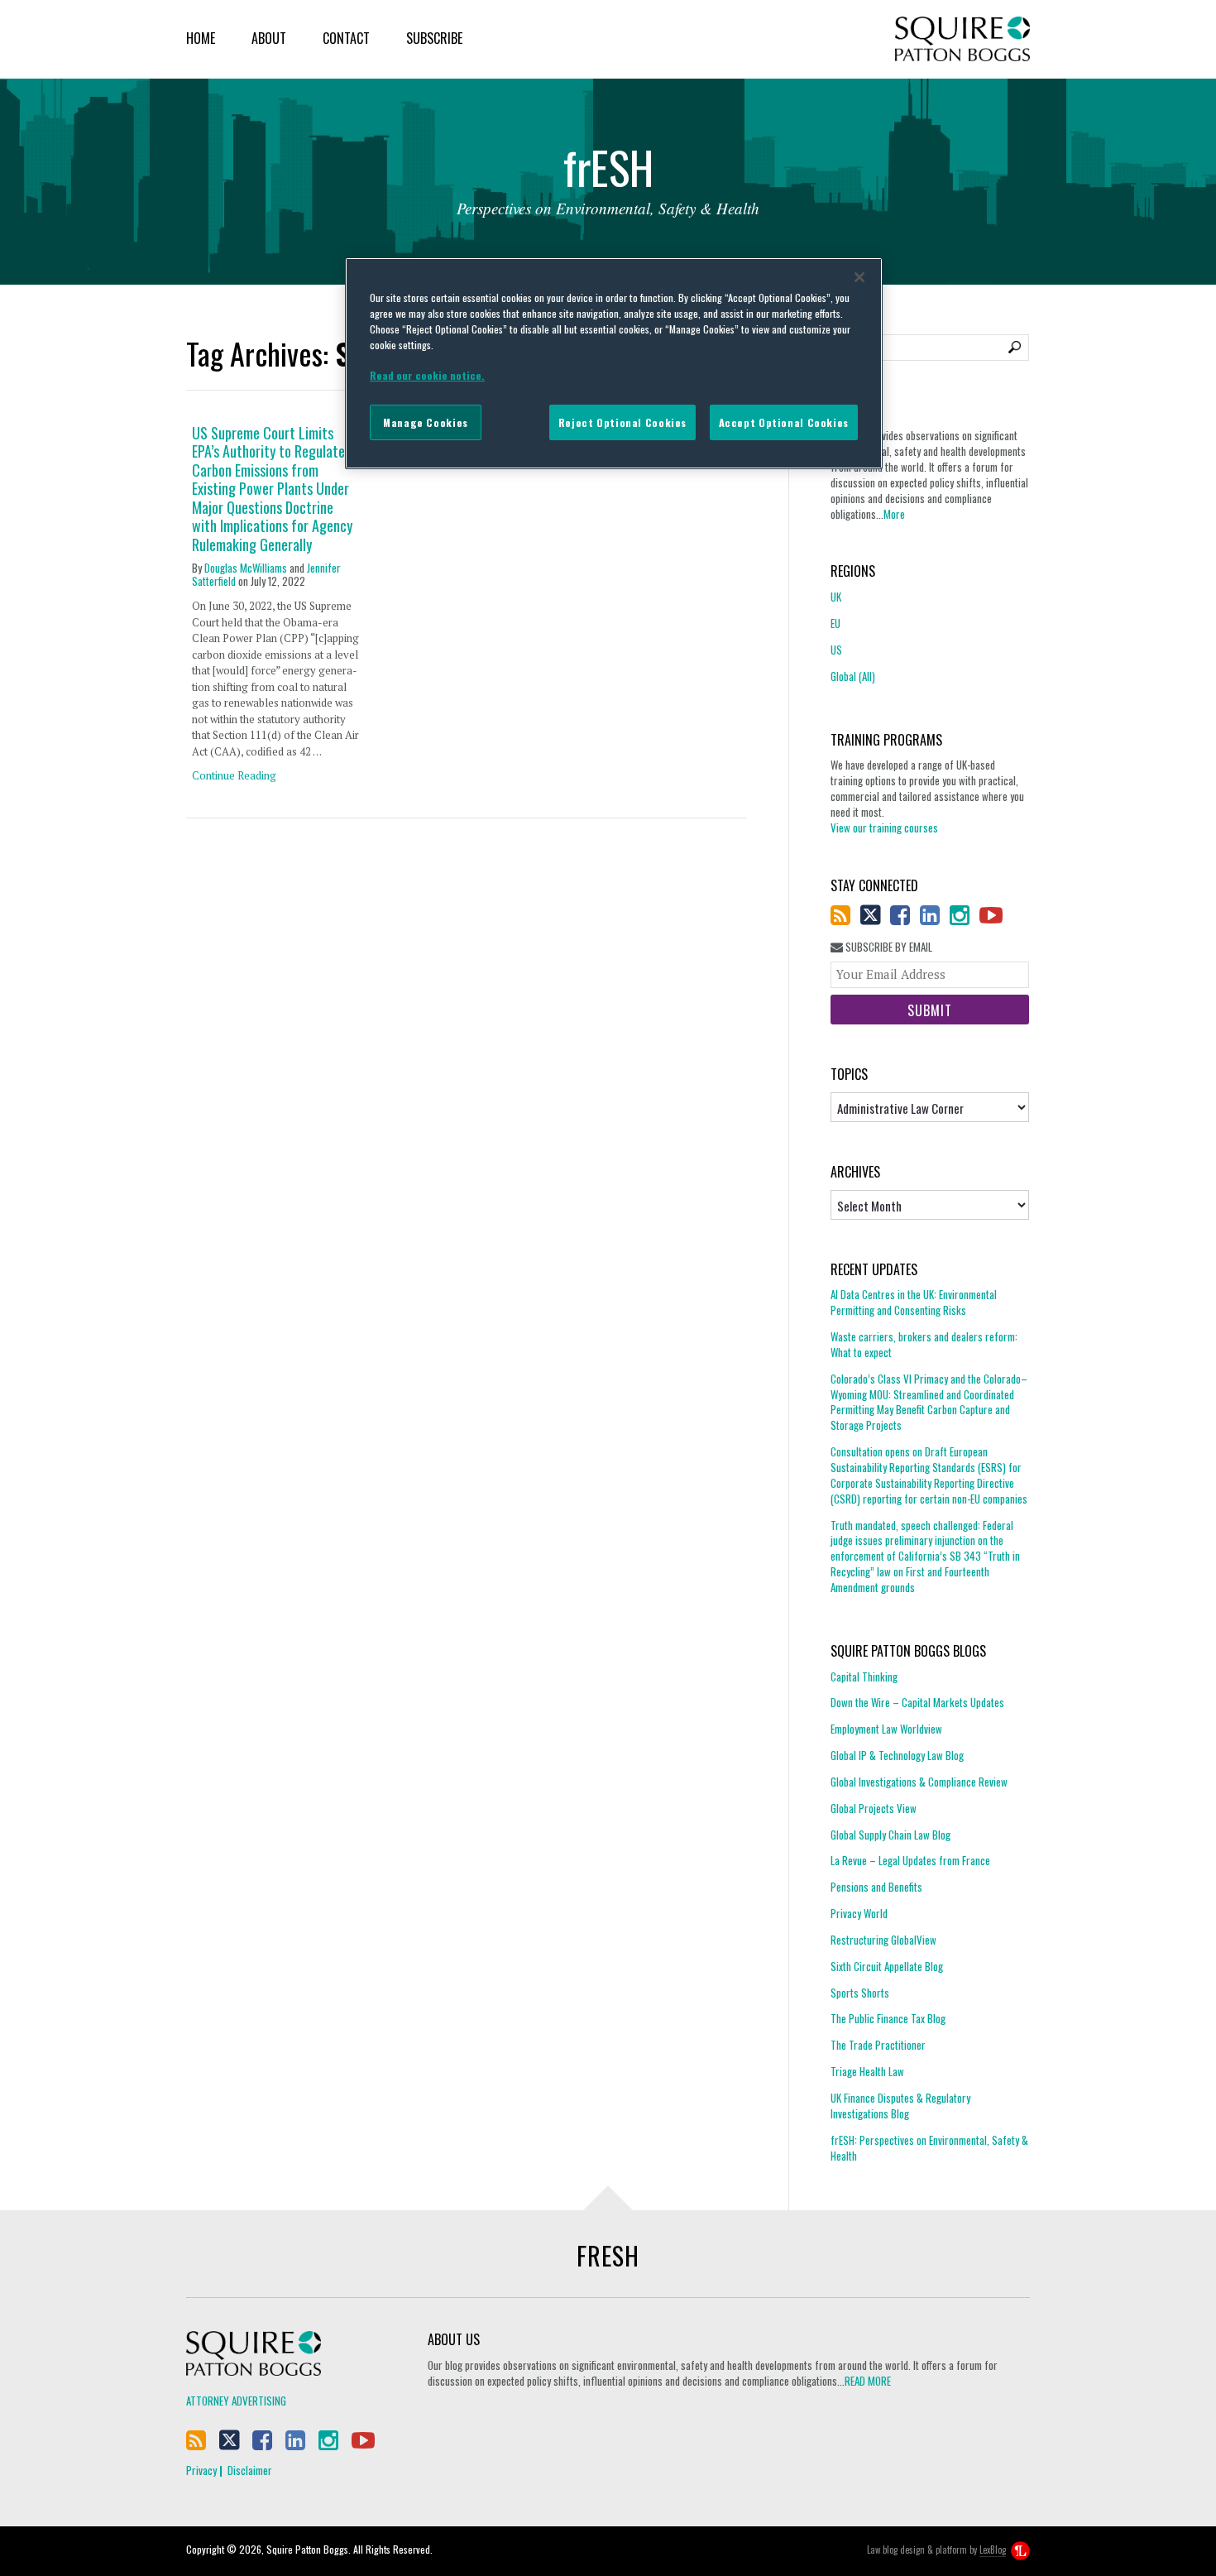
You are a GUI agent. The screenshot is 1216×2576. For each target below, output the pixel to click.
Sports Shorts (860, 1993)
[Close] (859, 277)
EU (835, 623)
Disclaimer (250, 2470)
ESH (608, 172)
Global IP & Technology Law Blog (897, 1755)
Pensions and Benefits (876, 1887)
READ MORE (868, 2381)
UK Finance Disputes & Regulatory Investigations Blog (900, 2106)
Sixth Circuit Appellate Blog (887, 1966)
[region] (614, 363)
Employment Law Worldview (886, 1729)
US (836, 650)
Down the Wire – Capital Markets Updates (917, 1702)
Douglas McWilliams (246, 568)
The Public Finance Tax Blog (888, 2018)
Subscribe (434, 38)
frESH (608, 2255)
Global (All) (853, 676)
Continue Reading (234, 775)
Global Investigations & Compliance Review (919, 1782)
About (269, 38)
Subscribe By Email (888, 947)
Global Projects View (874, 1808)
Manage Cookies (426, 422)
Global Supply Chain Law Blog (890, 1835)
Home (201, 38)
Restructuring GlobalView (883, 1940)
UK (836, 597)
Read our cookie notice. (427, 375)
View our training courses (884, 827)
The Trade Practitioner (878, 2045)
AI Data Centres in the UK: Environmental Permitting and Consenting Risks (914, 1302)
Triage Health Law (867, 2071)
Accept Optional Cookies (784, 422)
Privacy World (859, 1913)
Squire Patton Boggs (962, 39)
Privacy (201, 2470)
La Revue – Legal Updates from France (910, 1860)
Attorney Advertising (236, 2401)
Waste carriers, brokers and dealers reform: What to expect (924, 1344)
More (894, 514)
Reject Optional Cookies (622, 422)
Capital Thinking (864, 1677)
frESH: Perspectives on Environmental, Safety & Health (929, 2148)
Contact (346, 38)
